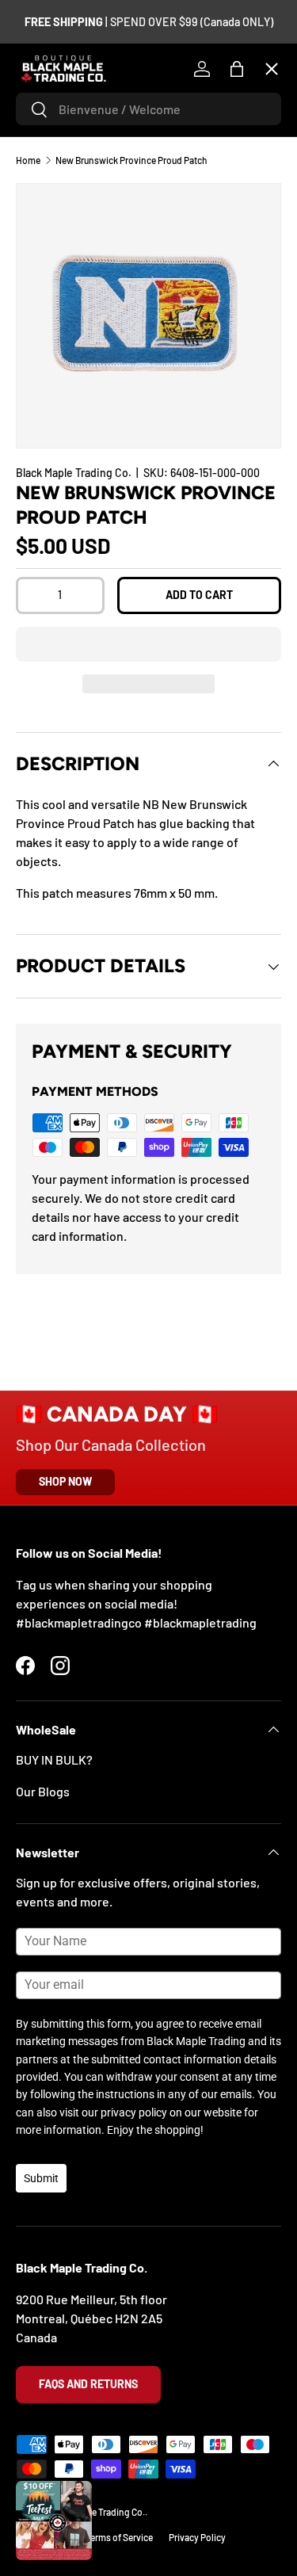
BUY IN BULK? (54, 1759)
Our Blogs (43, 1791)
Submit (41, 2178)
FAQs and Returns (88, 2384)
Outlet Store (63, 512)
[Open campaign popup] (54, 2521)
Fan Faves (55, 165)
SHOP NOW (65, 1481)
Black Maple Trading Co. (97, 2512)
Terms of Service (119, 2537)
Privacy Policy (197, 2537)
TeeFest (51, 107)
